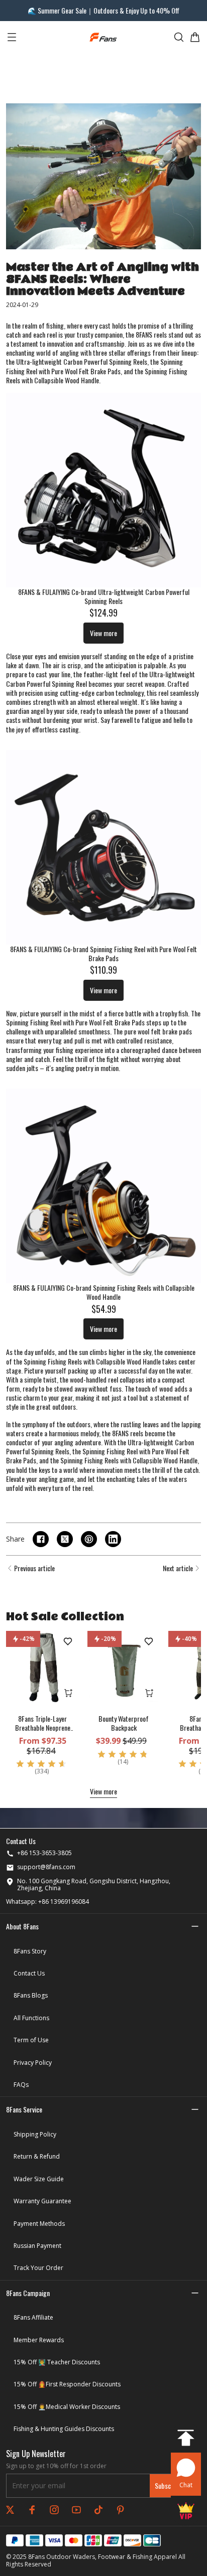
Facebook (32, 2510)
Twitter (10, 2510)
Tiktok (98, 2510)
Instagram (54, 2510)
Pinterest (121, 2510)
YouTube (76, 2510)
